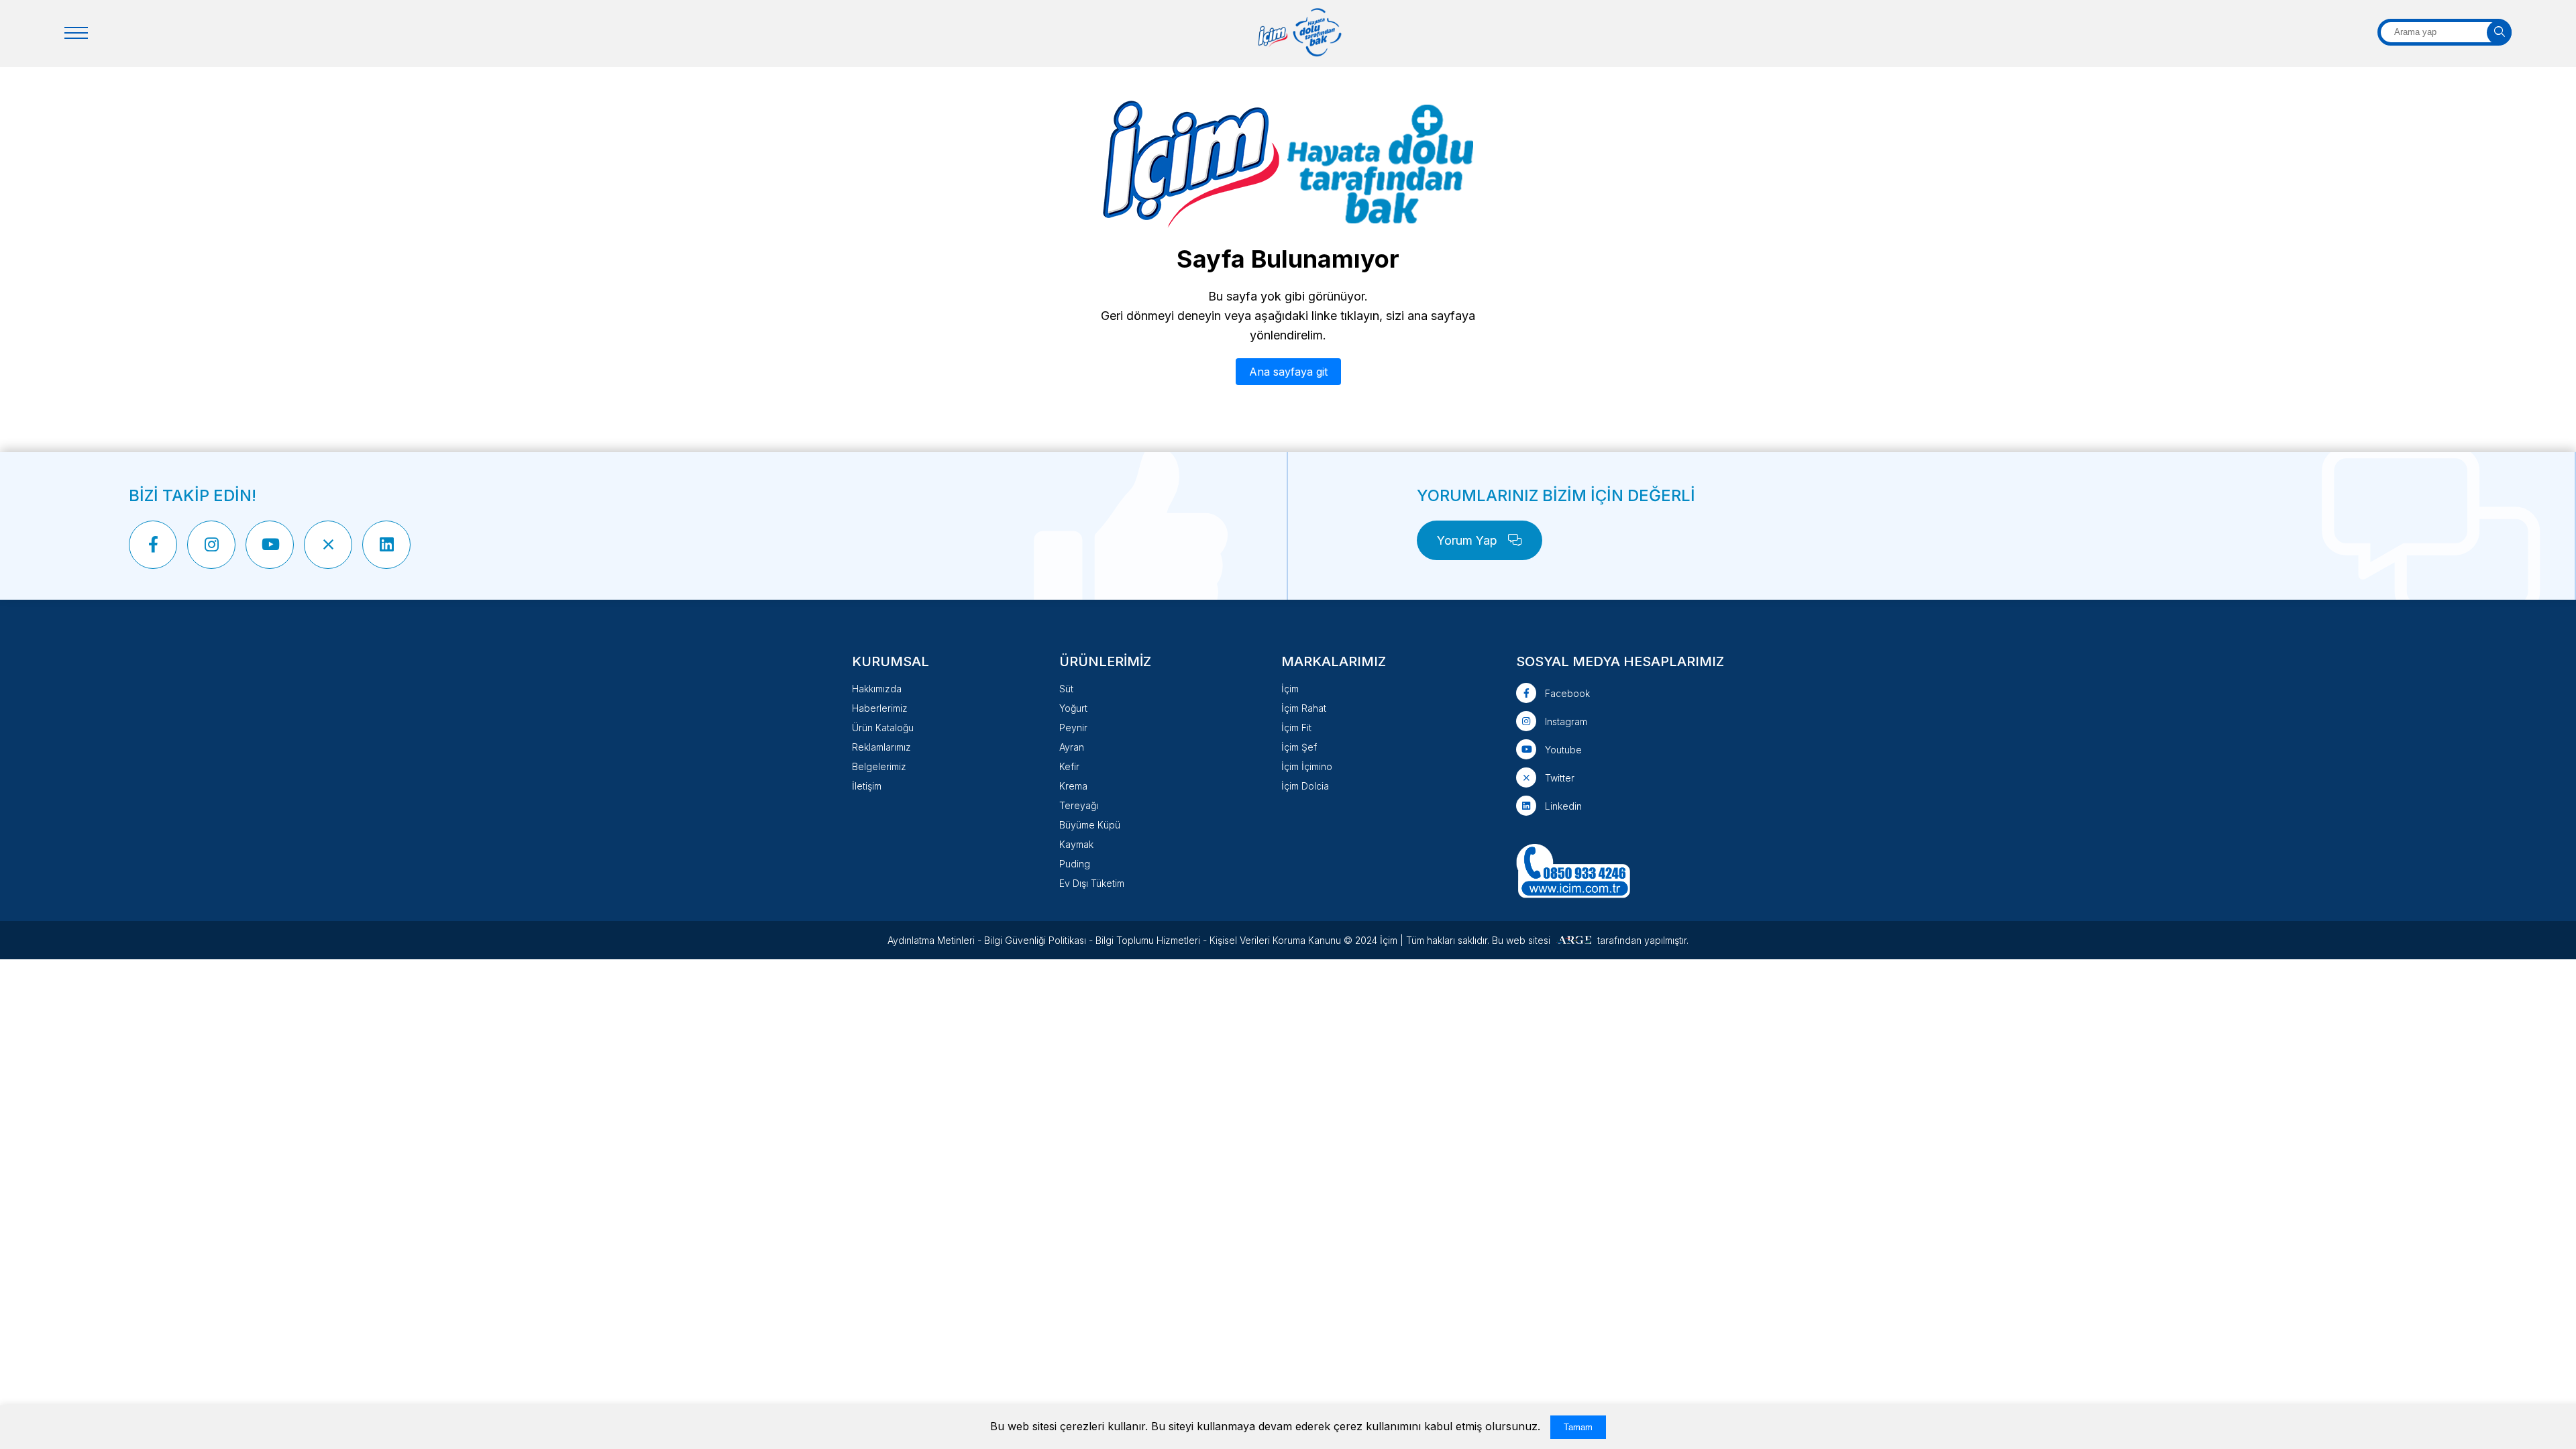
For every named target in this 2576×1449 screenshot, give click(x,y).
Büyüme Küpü (1090, 825)
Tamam (1578, 1427)
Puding (1075, 864)
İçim (1290, 689)
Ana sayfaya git (1288, 372)
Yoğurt (1073, 708)
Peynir (1073, 728)
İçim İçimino (1307, 766)
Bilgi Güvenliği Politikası (1035, 940)
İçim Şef (1299, 747)
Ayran (1072, 747)
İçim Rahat (1304, 708)
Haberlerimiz (880, 708)
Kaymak (1076, 844)
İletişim (867, 786)
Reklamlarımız (881, 747)
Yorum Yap (1469, 540)
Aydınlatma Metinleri (931, 940)
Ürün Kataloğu (883, 728)
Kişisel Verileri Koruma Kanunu (1275, 940)
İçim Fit (1296, 728)
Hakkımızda (877, 689)
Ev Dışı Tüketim (1092, 883)
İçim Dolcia (1305, 786)
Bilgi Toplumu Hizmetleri (1148, 940)
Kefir (1069, 766)
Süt (1066, 689)
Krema (1073, 786)
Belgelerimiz (879, 766)
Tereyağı (1079, 805)
